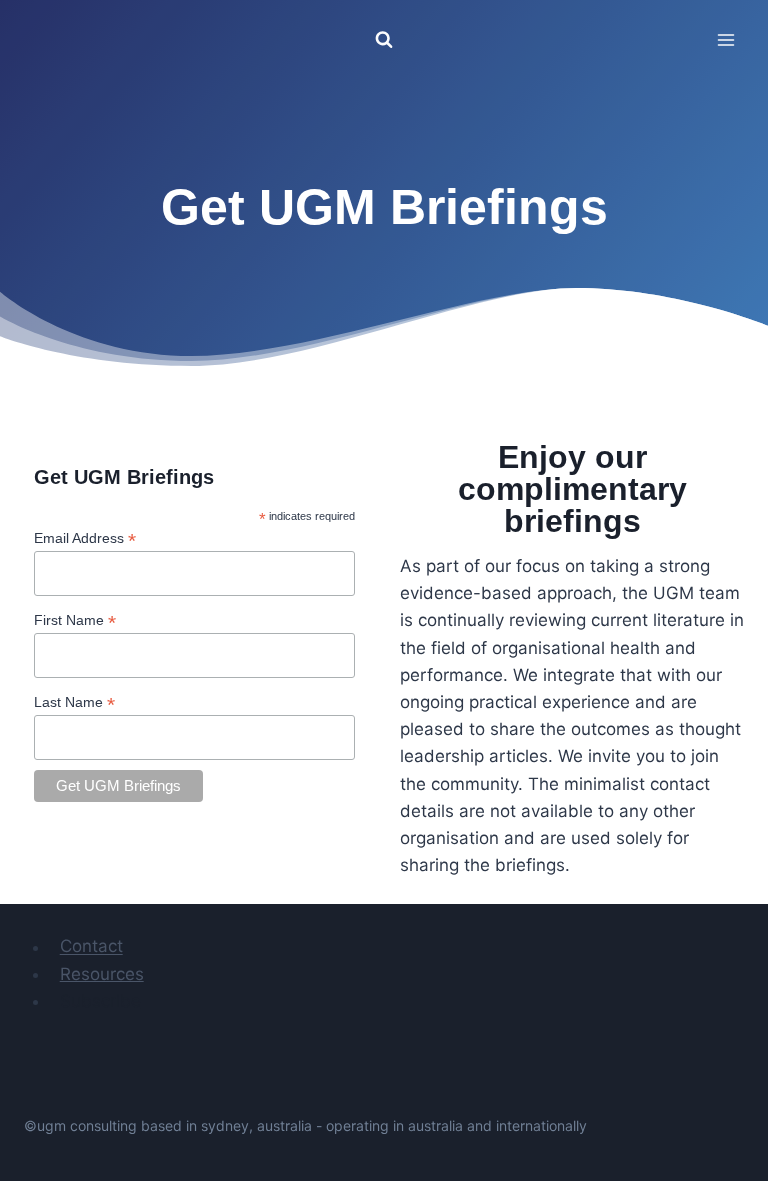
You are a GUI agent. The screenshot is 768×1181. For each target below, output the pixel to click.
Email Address (85, 538)
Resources (102, 974)
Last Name (74, 702)
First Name (75, 620)
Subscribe (100, 1001)
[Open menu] (725, 39)
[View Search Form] (384, 40)
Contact (91, 947)
